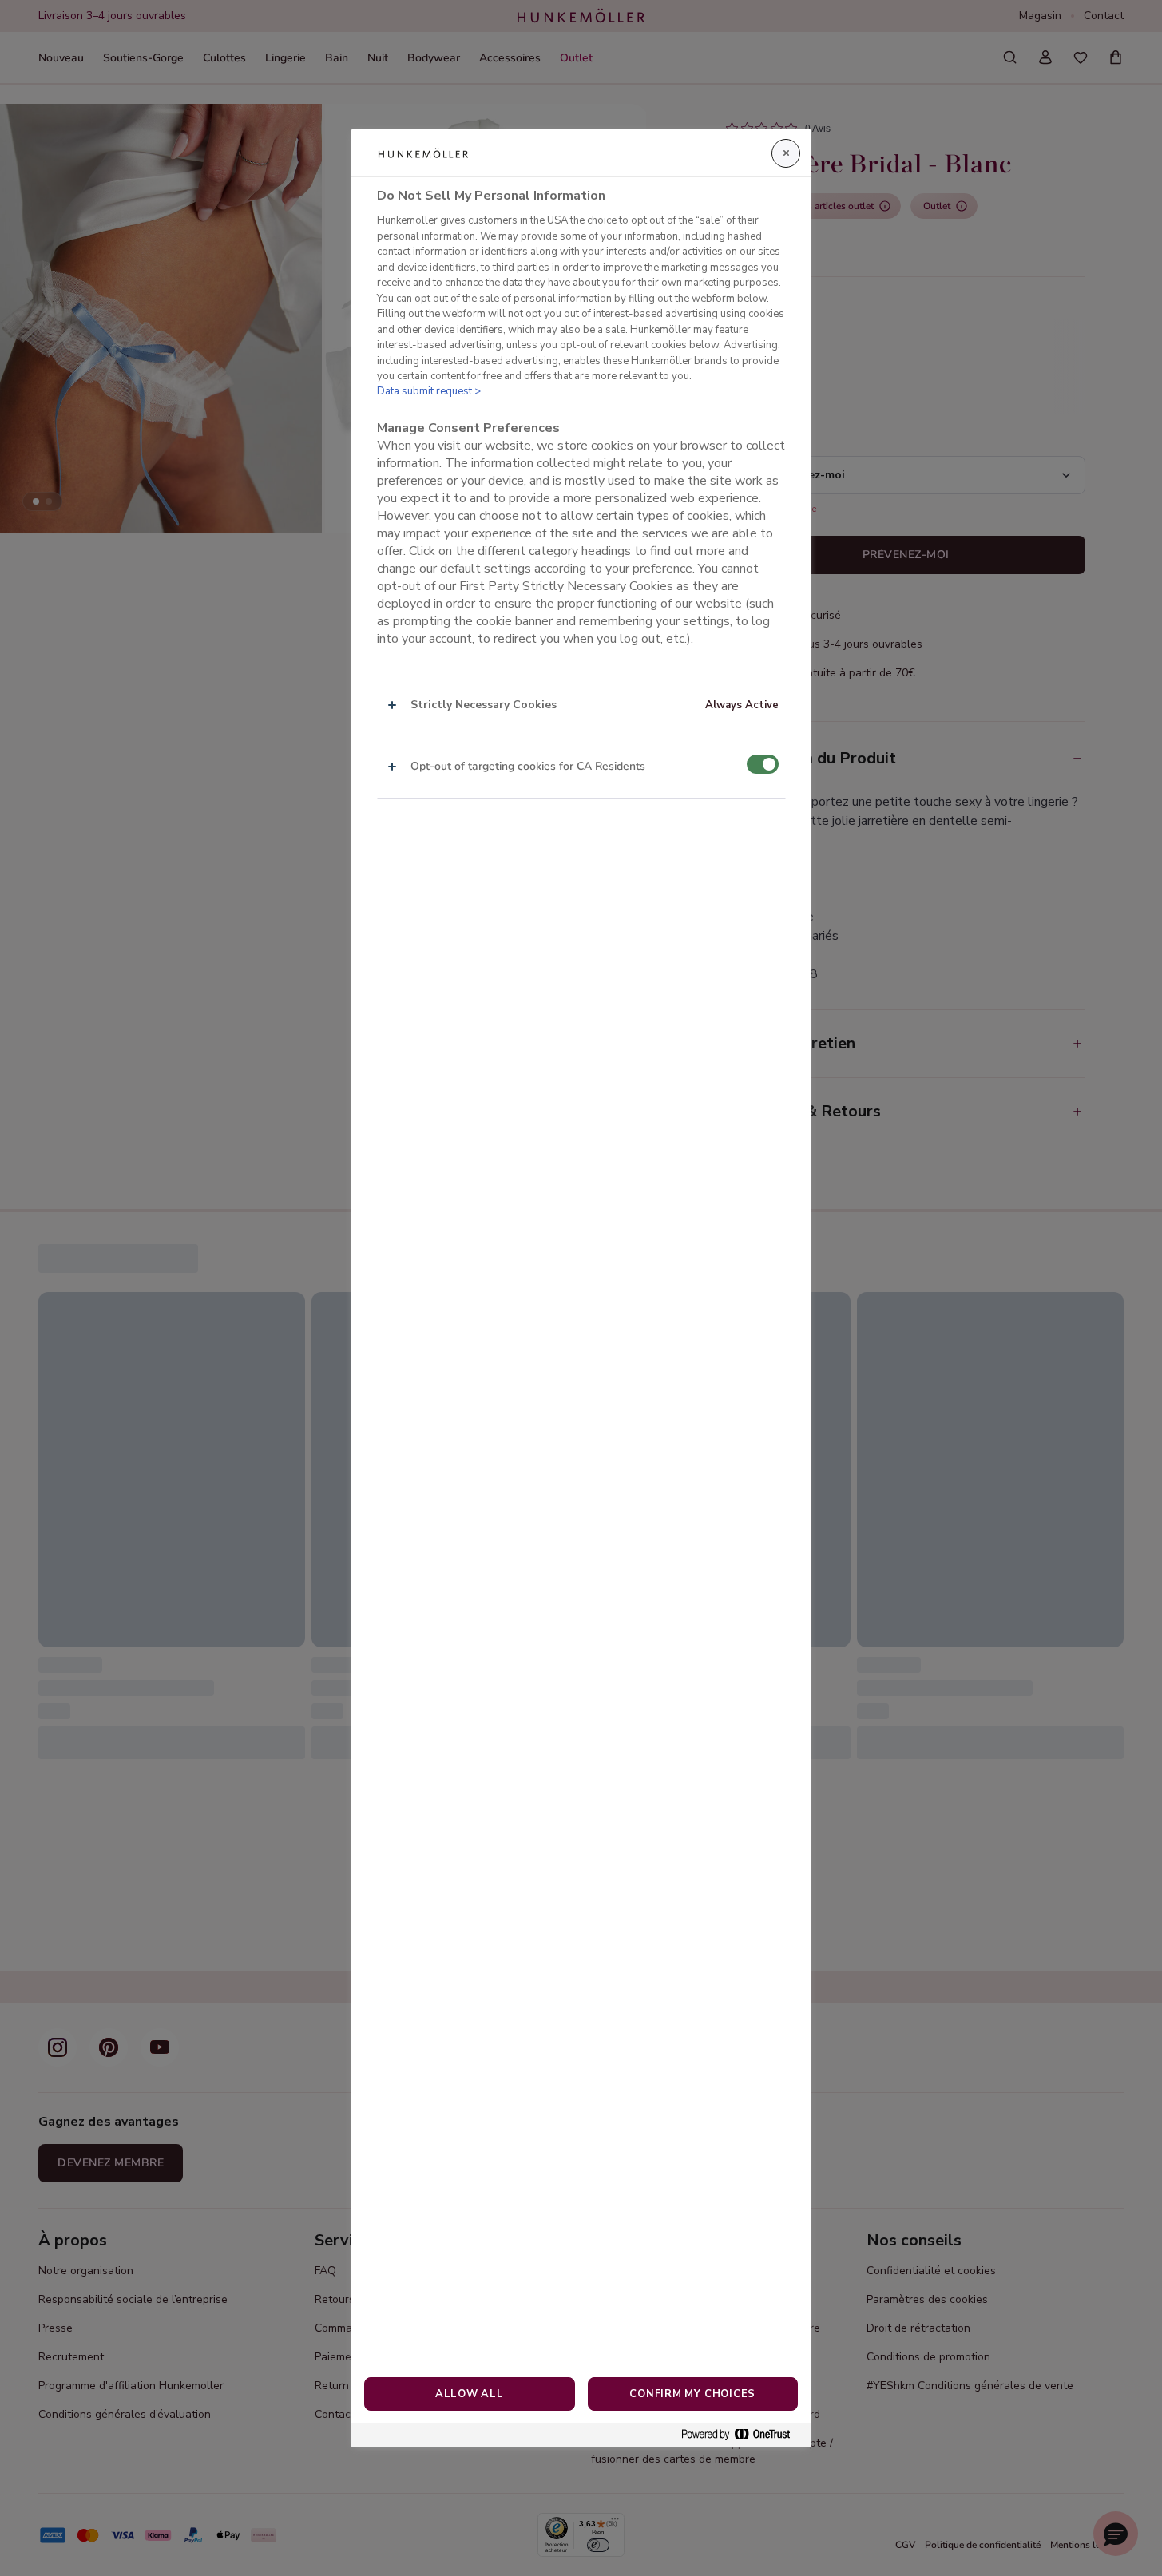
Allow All (470, 2394)
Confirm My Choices (692, 2394)
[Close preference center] (786, 153)
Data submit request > (429, 391)
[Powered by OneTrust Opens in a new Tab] (742, 2435)
